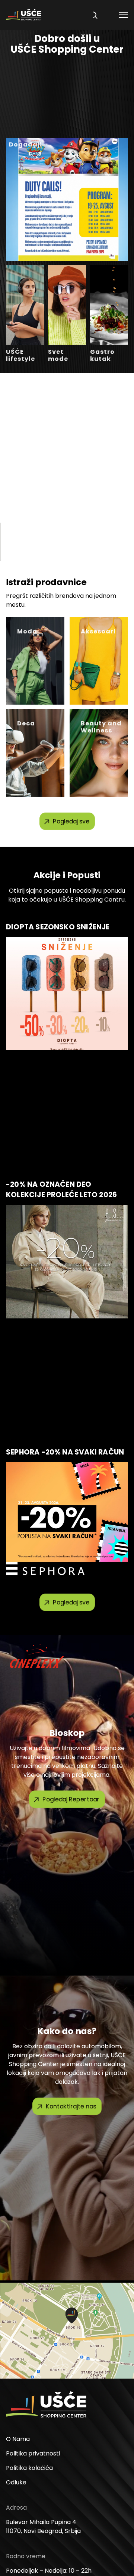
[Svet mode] (67, 305)
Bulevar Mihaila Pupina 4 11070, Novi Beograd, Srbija (43, 2526)
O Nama (18, 2439)
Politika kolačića (29, 2468)
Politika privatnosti (33, 2453)
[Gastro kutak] (109, 305)
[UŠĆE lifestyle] (25, 305)
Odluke (16, 2482)
